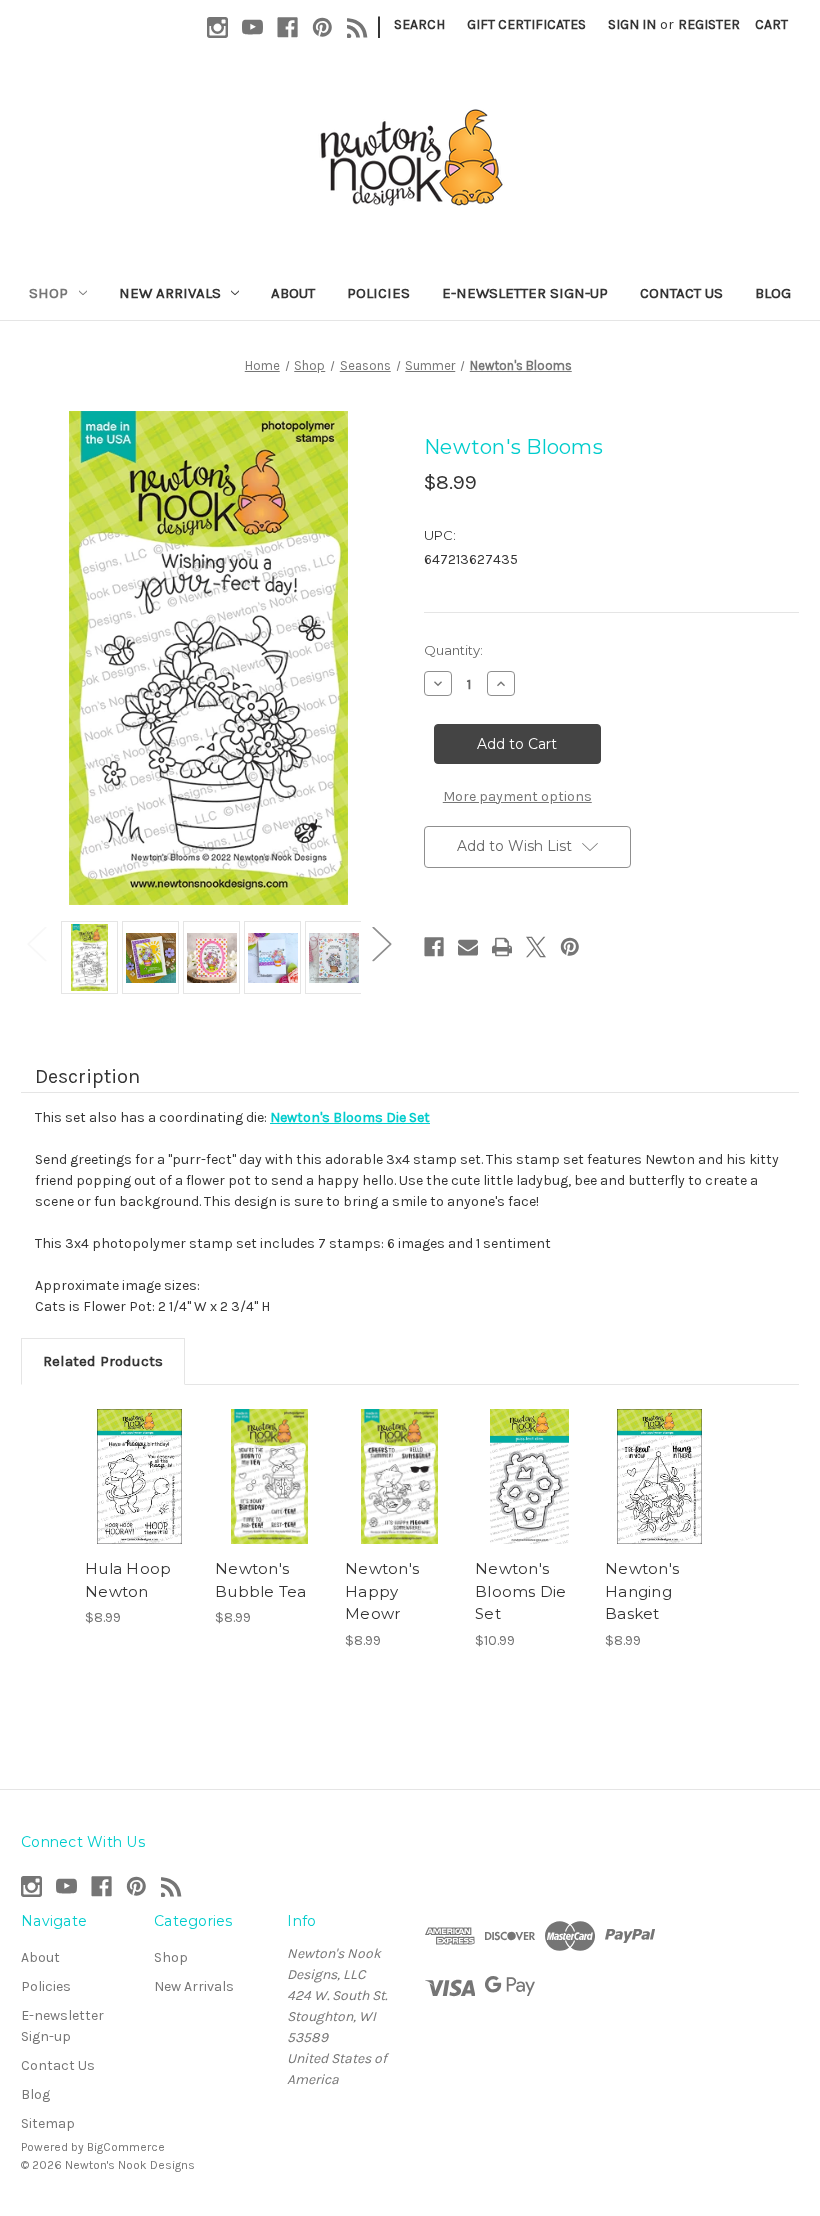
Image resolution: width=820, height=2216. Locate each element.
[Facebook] (287, 27)
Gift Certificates (526, 24)
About (293, 293)
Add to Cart (140, 1477)
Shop (48, 293)
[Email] (468, 947)
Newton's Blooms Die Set (521, 1591)
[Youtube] (252, 27)
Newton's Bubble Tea (261, 1580)
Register (709, 24)
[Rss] (357, 27)
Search (419, 24)
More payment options (517, 796)
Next (381, 942)
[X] (536, 947)
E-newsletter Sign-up (525, 293)
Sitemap (48, 2123)
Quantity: (453, 650)
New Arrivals (170, 293)
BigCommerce (126, 2147)
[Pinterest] (322, 27)
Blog (773, 293)
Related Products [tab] (103, 1361)
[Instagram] (217, 27)
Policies (378, 293)
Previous (36, 942)
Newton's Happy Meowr (382, 1591)
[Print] (502, 947)
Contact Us (681, 293)
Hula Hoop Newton (128, 1580)
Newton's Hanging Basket (642, 1591)
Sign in (632, 24)
